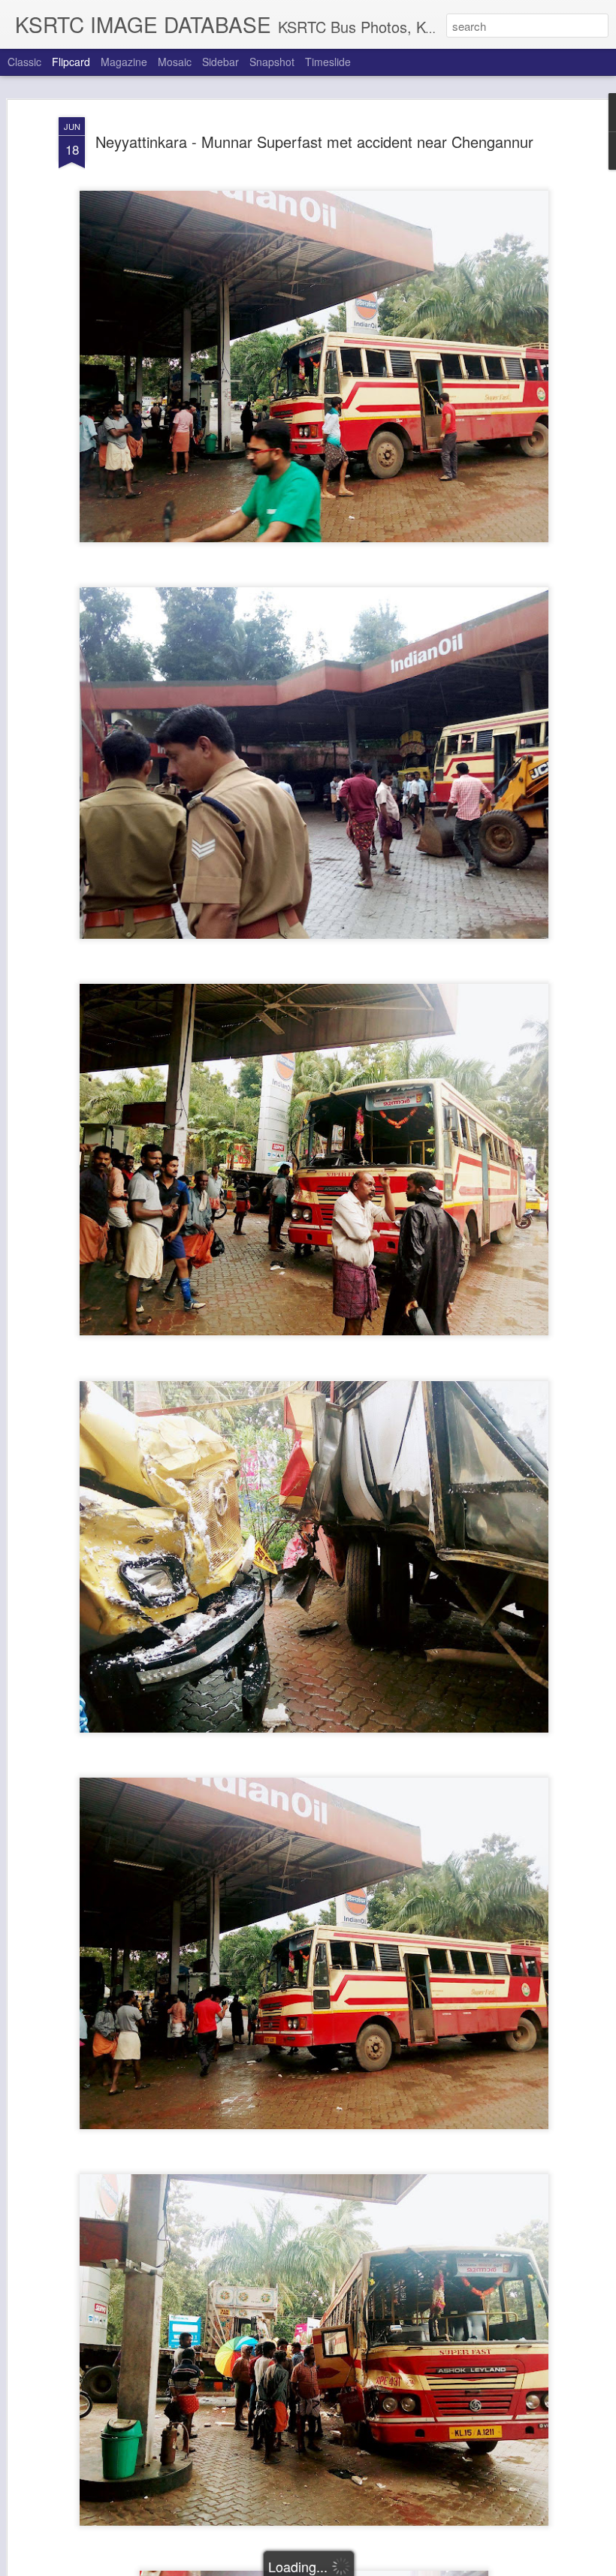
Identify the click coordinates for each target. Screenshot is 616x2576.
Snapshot (272, 62)
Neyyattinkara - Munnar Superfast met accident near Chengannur (314, 142)
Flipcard (71, 62)
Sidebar (220, 62)
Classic (24, 62)
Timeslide (328, 62)
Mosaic (175, 62)
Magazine (124, 62)
